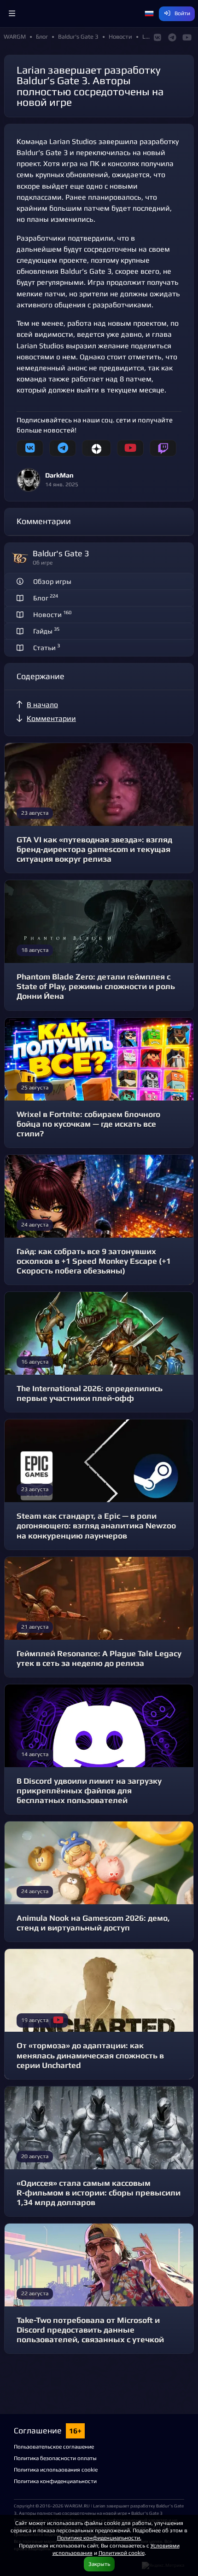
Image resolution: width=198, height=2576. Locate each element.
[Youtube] (130, 448)
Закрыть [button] (99, 2564)
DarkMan (59, 475)
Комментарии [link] (51, 718)
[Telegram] (63, 448)
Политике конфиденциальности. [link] (99, 2538)
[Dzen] (96, 448)
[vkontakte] (30, 448)
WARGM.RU (77, 2506)
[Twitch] (163, 448)
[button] (12, 14)
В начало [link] (42, 705)
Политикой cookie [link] (122, 2553)
